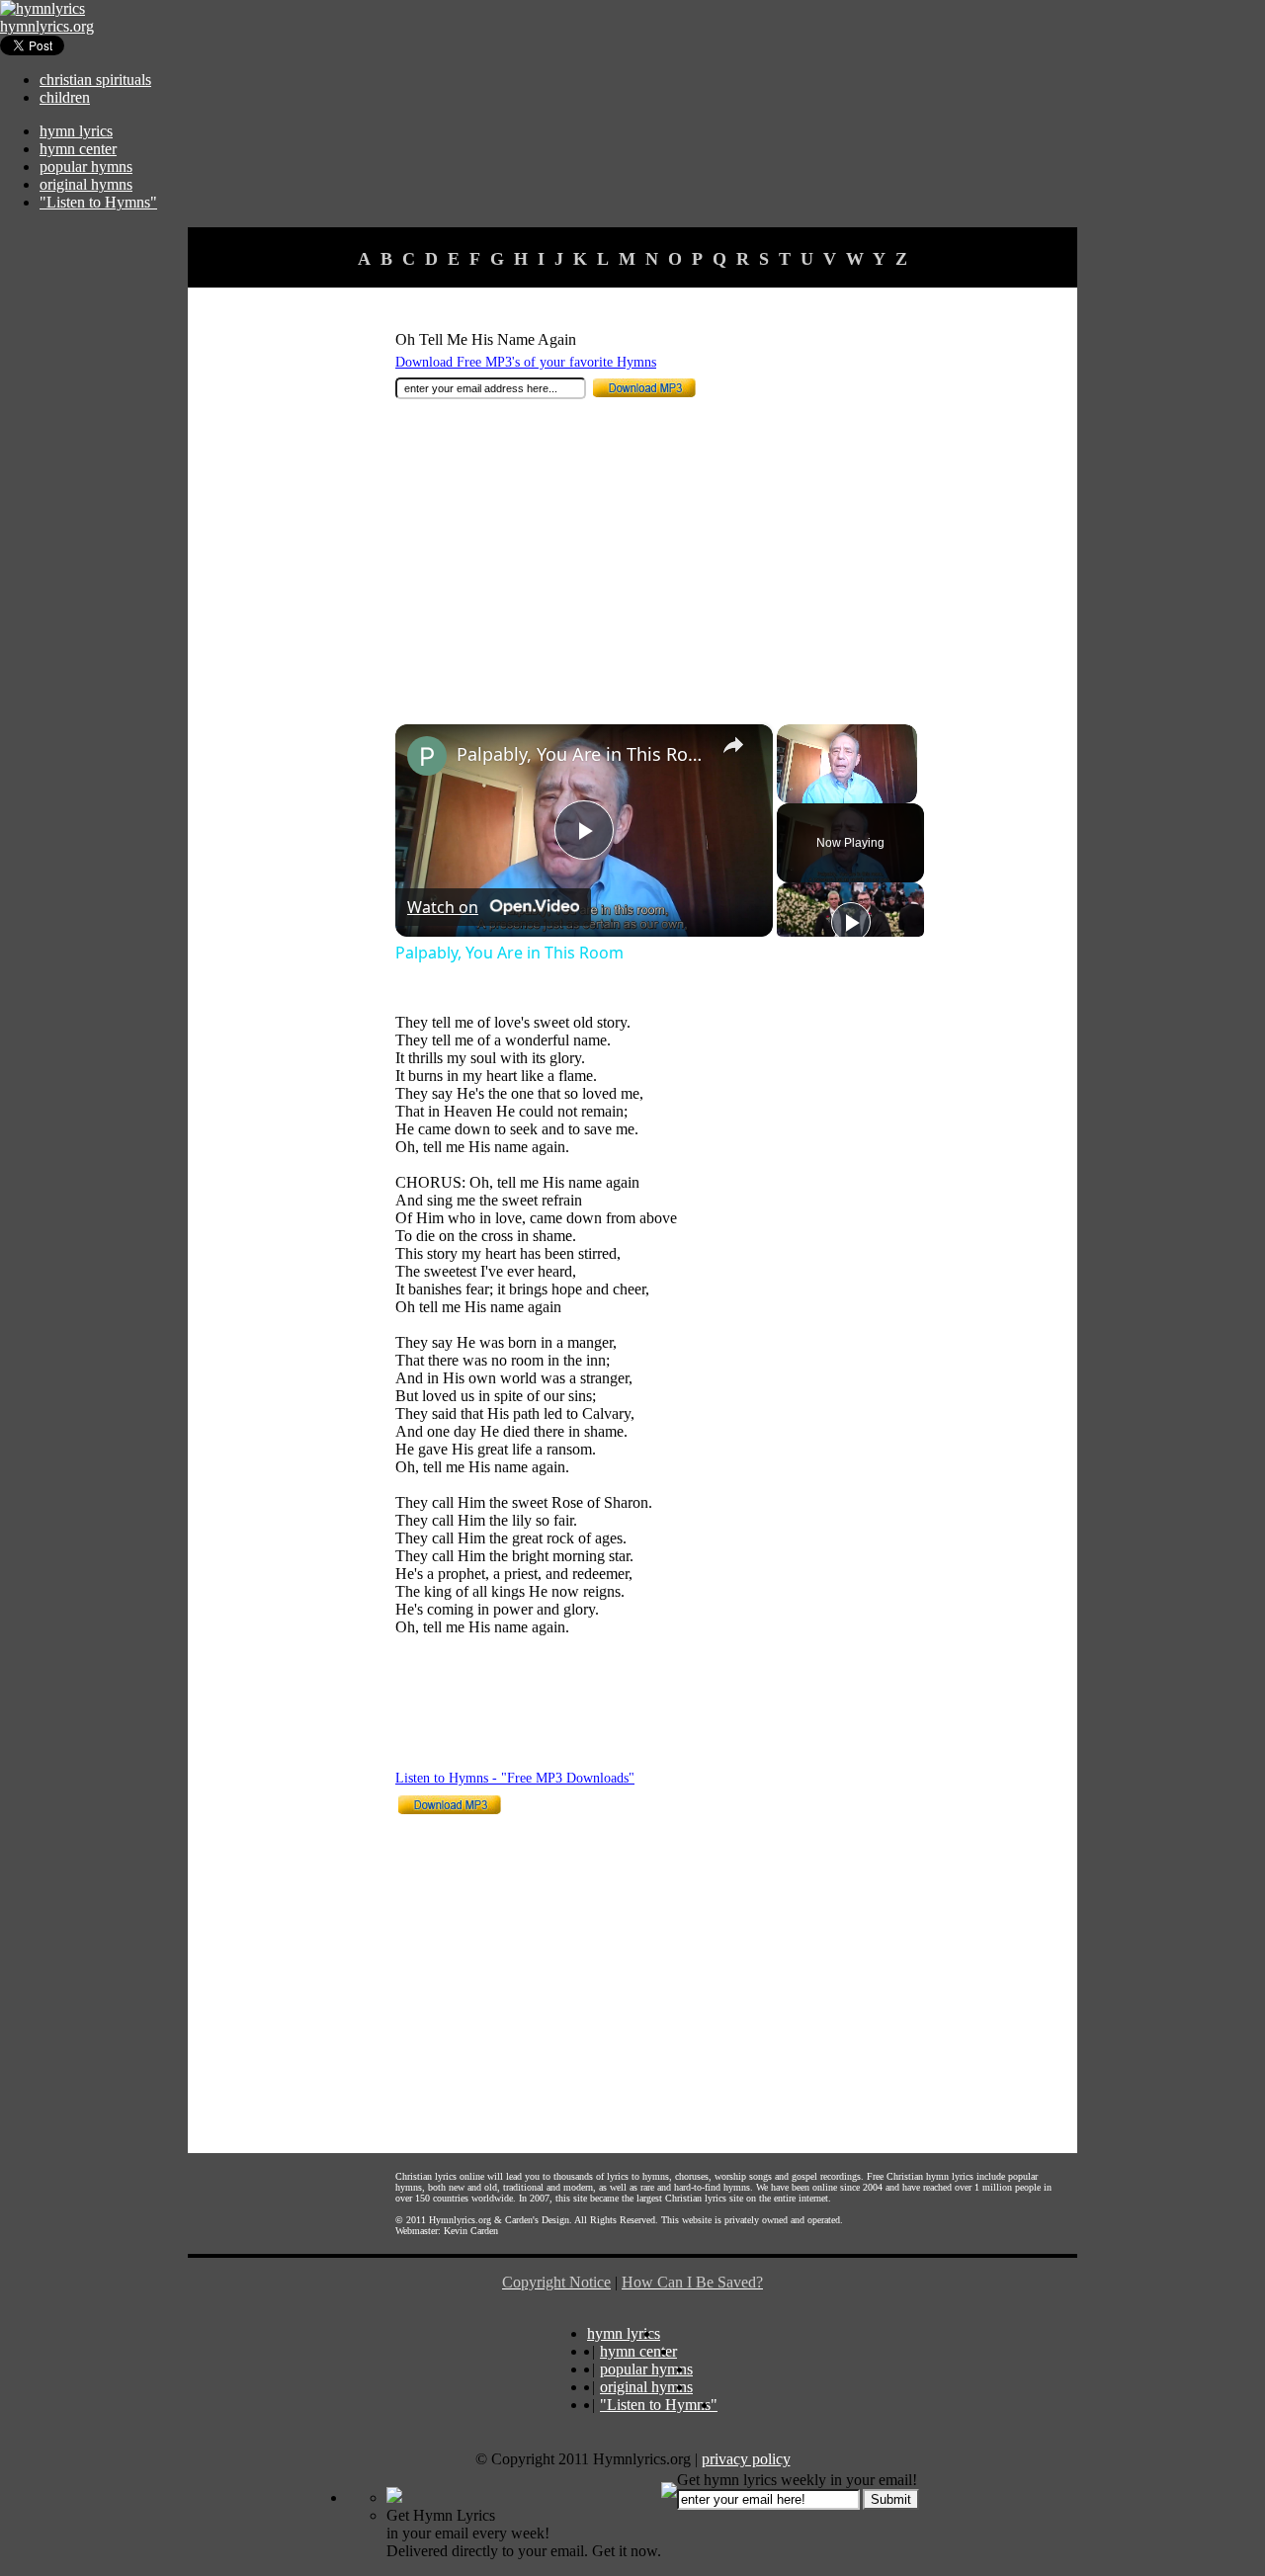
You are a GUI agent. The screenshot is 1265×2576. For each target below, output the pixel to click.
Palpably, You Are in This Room (581, 754)
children (65, 97)
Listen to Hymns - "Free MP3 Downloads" (515, 1778)
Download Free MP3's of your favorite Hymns (526, 362)
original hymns (86, 184)
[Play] (851, 922)
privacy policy (746, 2459)
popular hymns (86, 166)
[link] (427, 756)
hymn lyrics (76, 131)
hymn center (78, 149)
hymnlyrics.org (47, 26)
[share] (733, 745)
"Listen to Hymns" (98, 202)
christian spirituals (95, 80)
